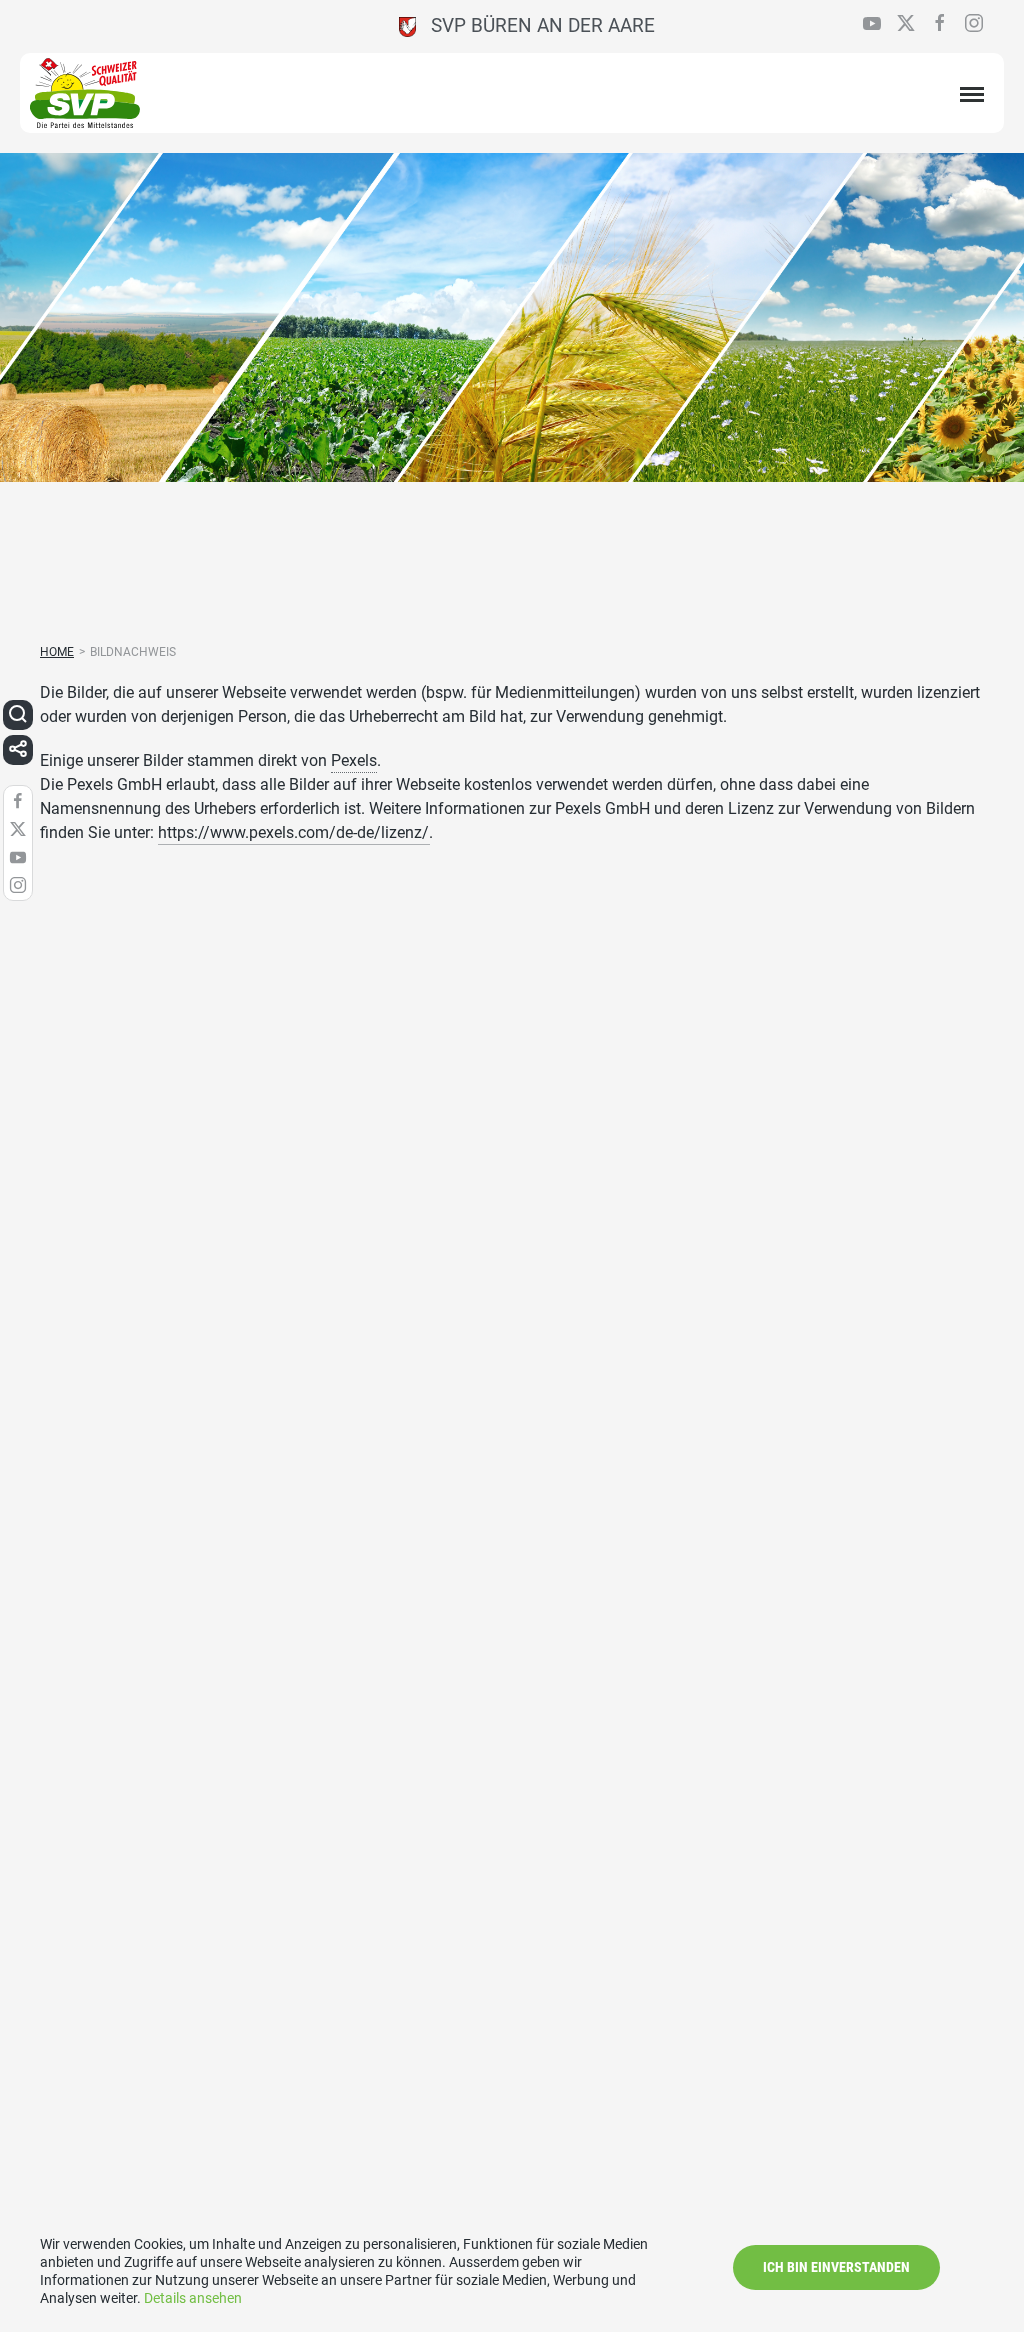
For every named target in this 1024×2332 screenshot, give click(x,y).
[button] (18, 715)
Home (57, 652)
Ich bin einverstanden (836, 2267)
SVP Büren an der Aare (535, 25)
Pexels (354, 760)
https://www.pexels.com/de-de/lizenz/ (293, 832)
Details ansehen (193, 2298)
